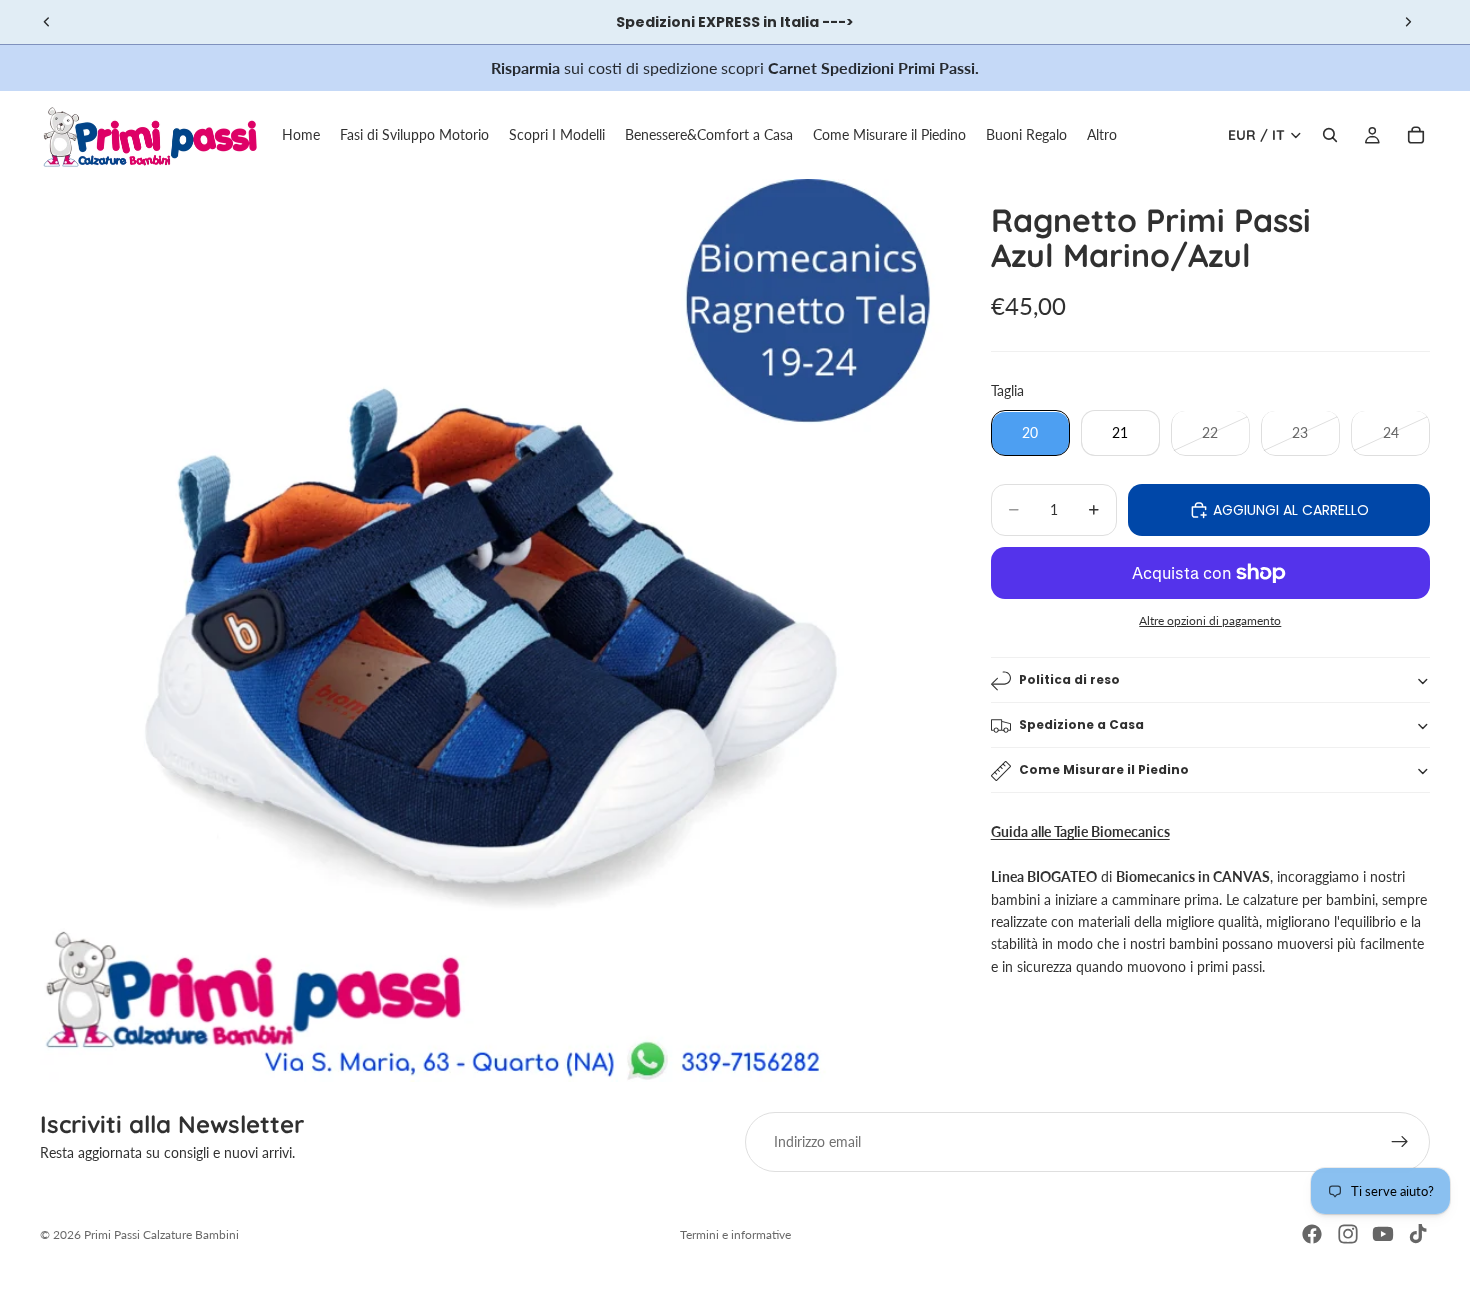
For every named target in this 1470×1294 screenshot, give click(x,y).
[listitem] (1102, 135)
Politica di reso (1069, 680)
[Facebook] (1312, 1234)
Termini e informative (735, 1234)
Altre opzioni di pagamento (1210, 620)
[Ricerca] (1330, 135)
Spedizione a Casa (1081, 725)
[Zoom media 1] (491, 630)
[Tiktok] (1418, 1234)
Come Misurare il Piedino (1104, 770)
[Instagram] (1348, 1234)
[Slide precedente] (47, 22)
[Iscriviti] (1400, 1142)
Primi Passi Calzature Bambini (161, 1234)
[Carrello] (1416, 135)
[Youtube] (1383, 1234)
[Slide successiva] (1408, 22)
